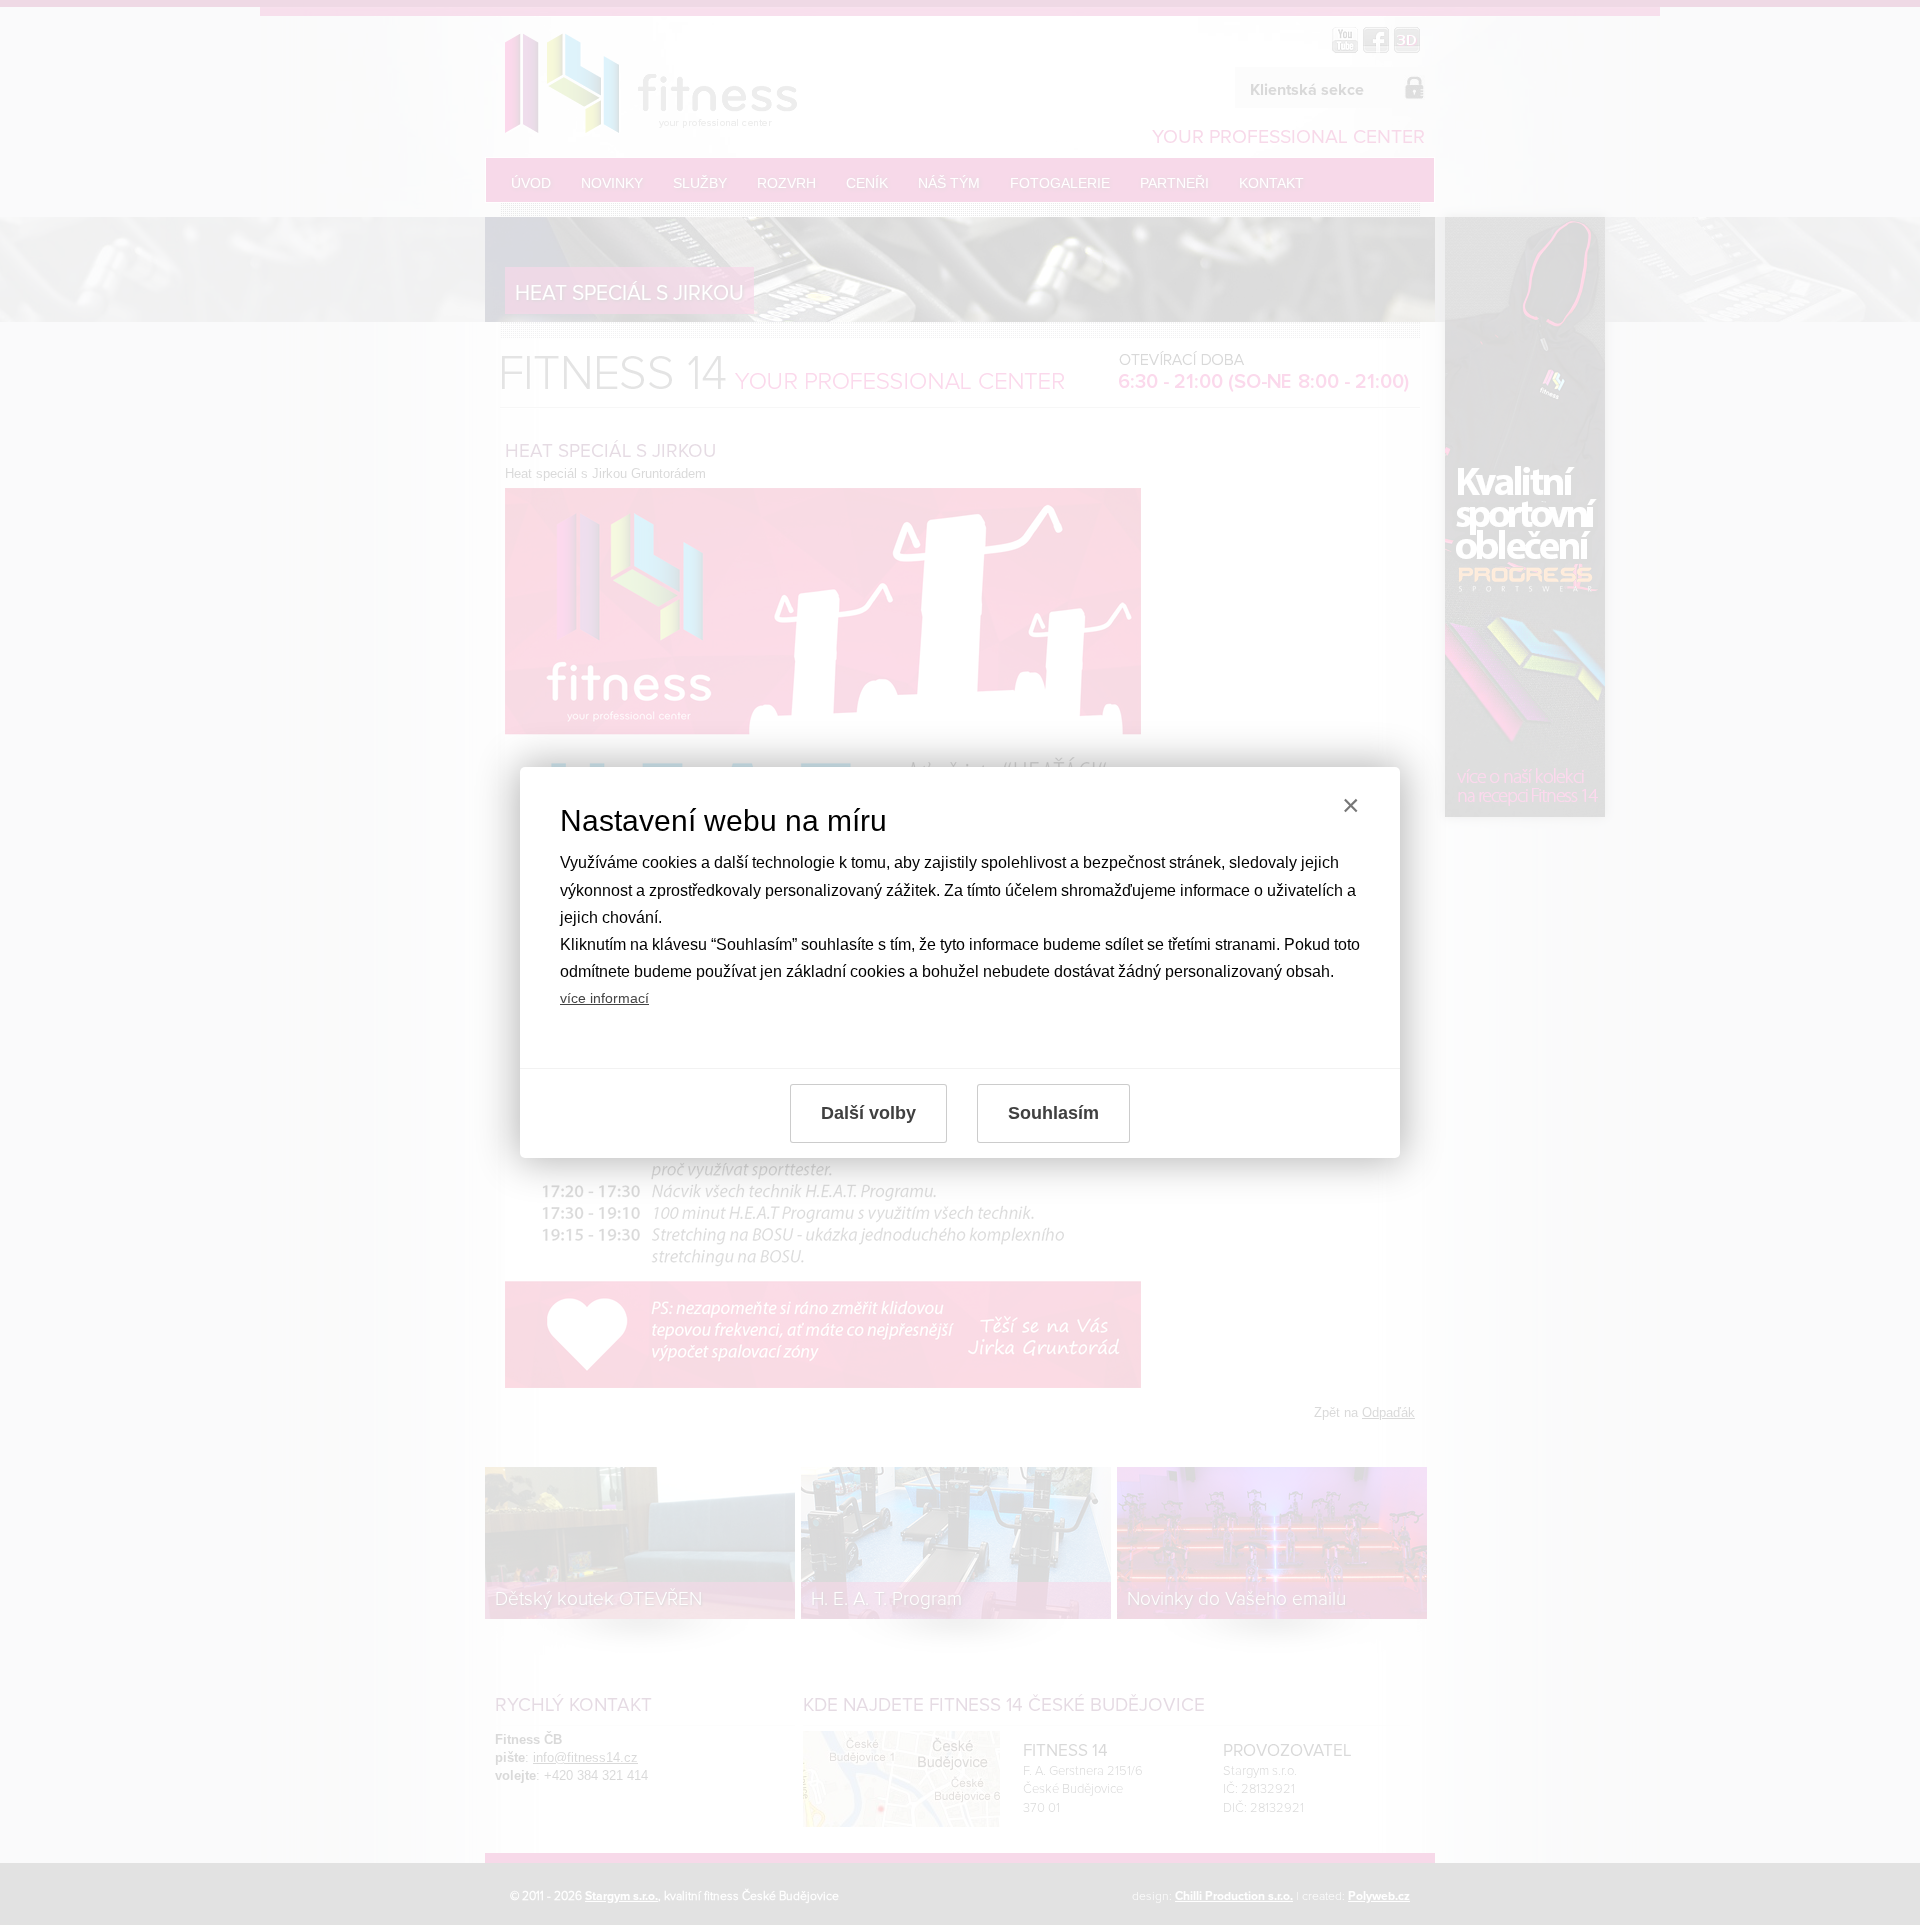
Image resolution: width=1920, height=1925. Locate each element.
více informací (604, 998)
